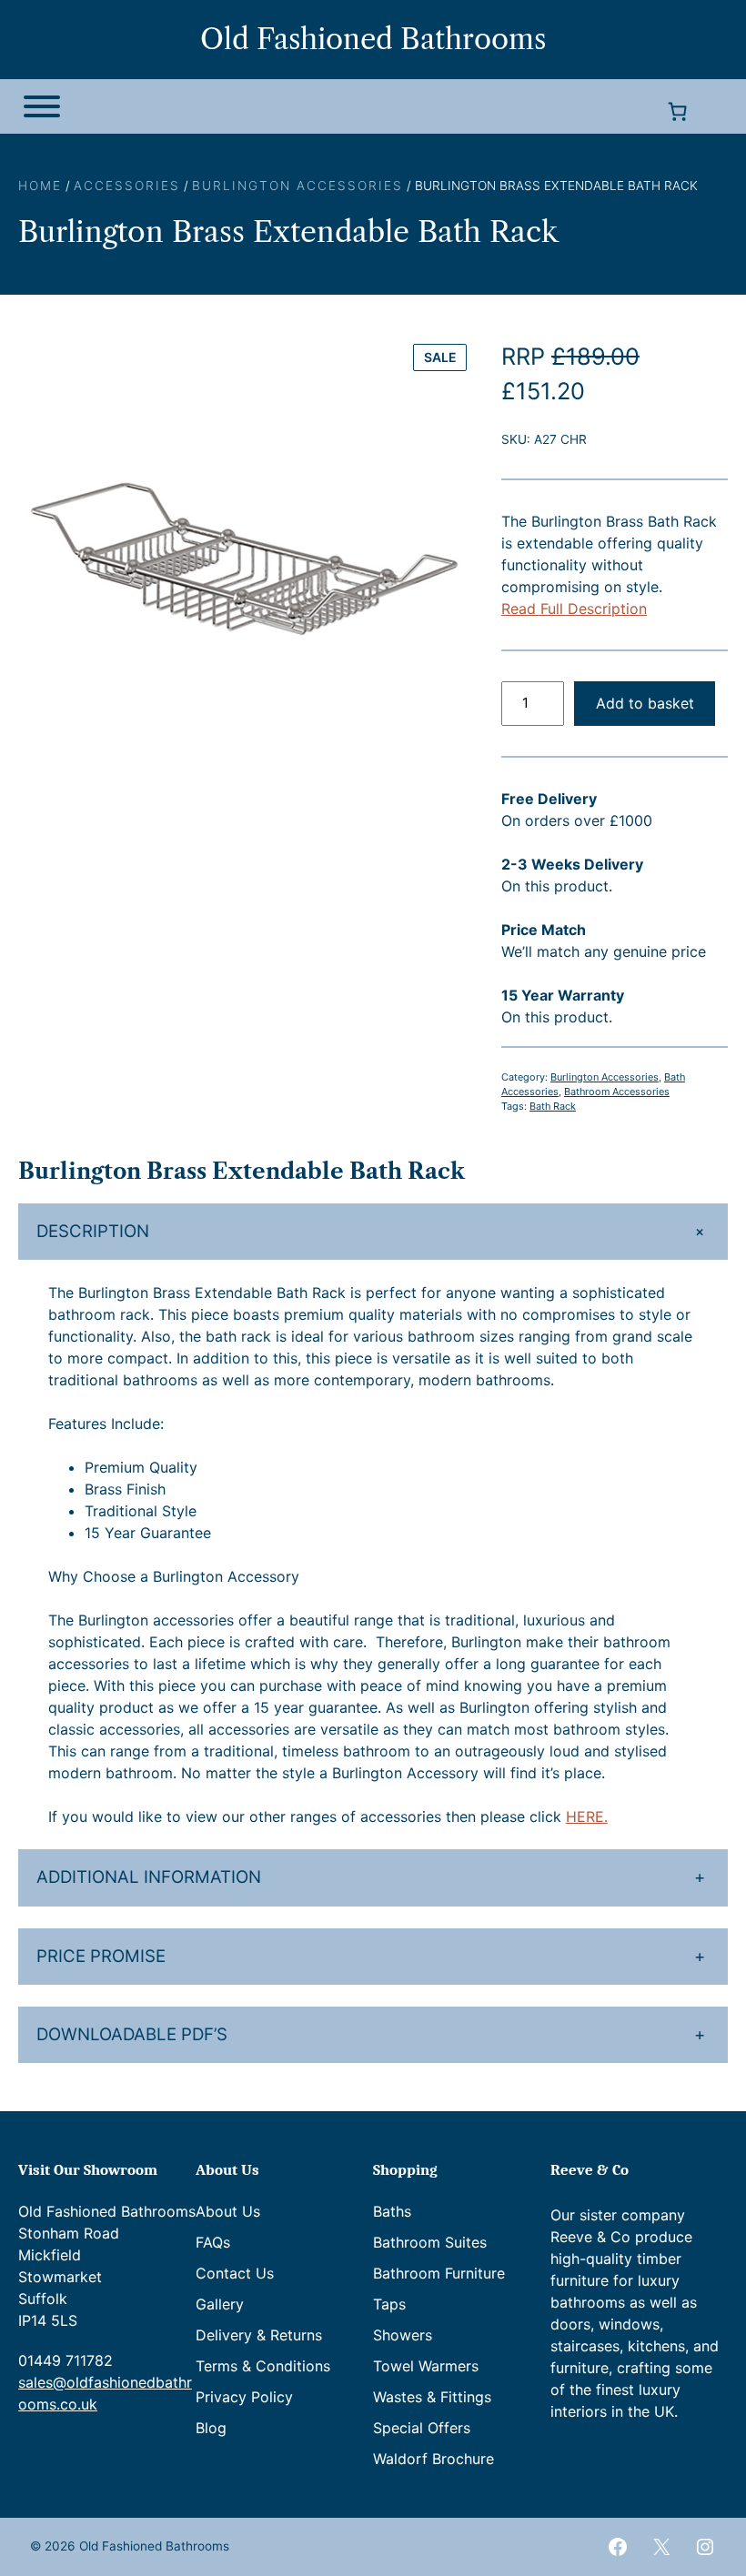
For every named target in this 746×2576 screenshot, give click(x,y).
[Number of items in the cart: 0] (677, 112)
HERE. (587, 1816)
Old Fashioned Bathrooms (373, 39)
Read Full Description (574, 609)
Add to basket (645, 703)
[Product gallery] (245, 566)
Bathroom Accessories (617, 1092)
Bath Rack (553, 1106)
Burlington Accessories (297, 186)
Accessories (127, 186)
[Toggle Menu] (42, 106)
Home (40, 186)
